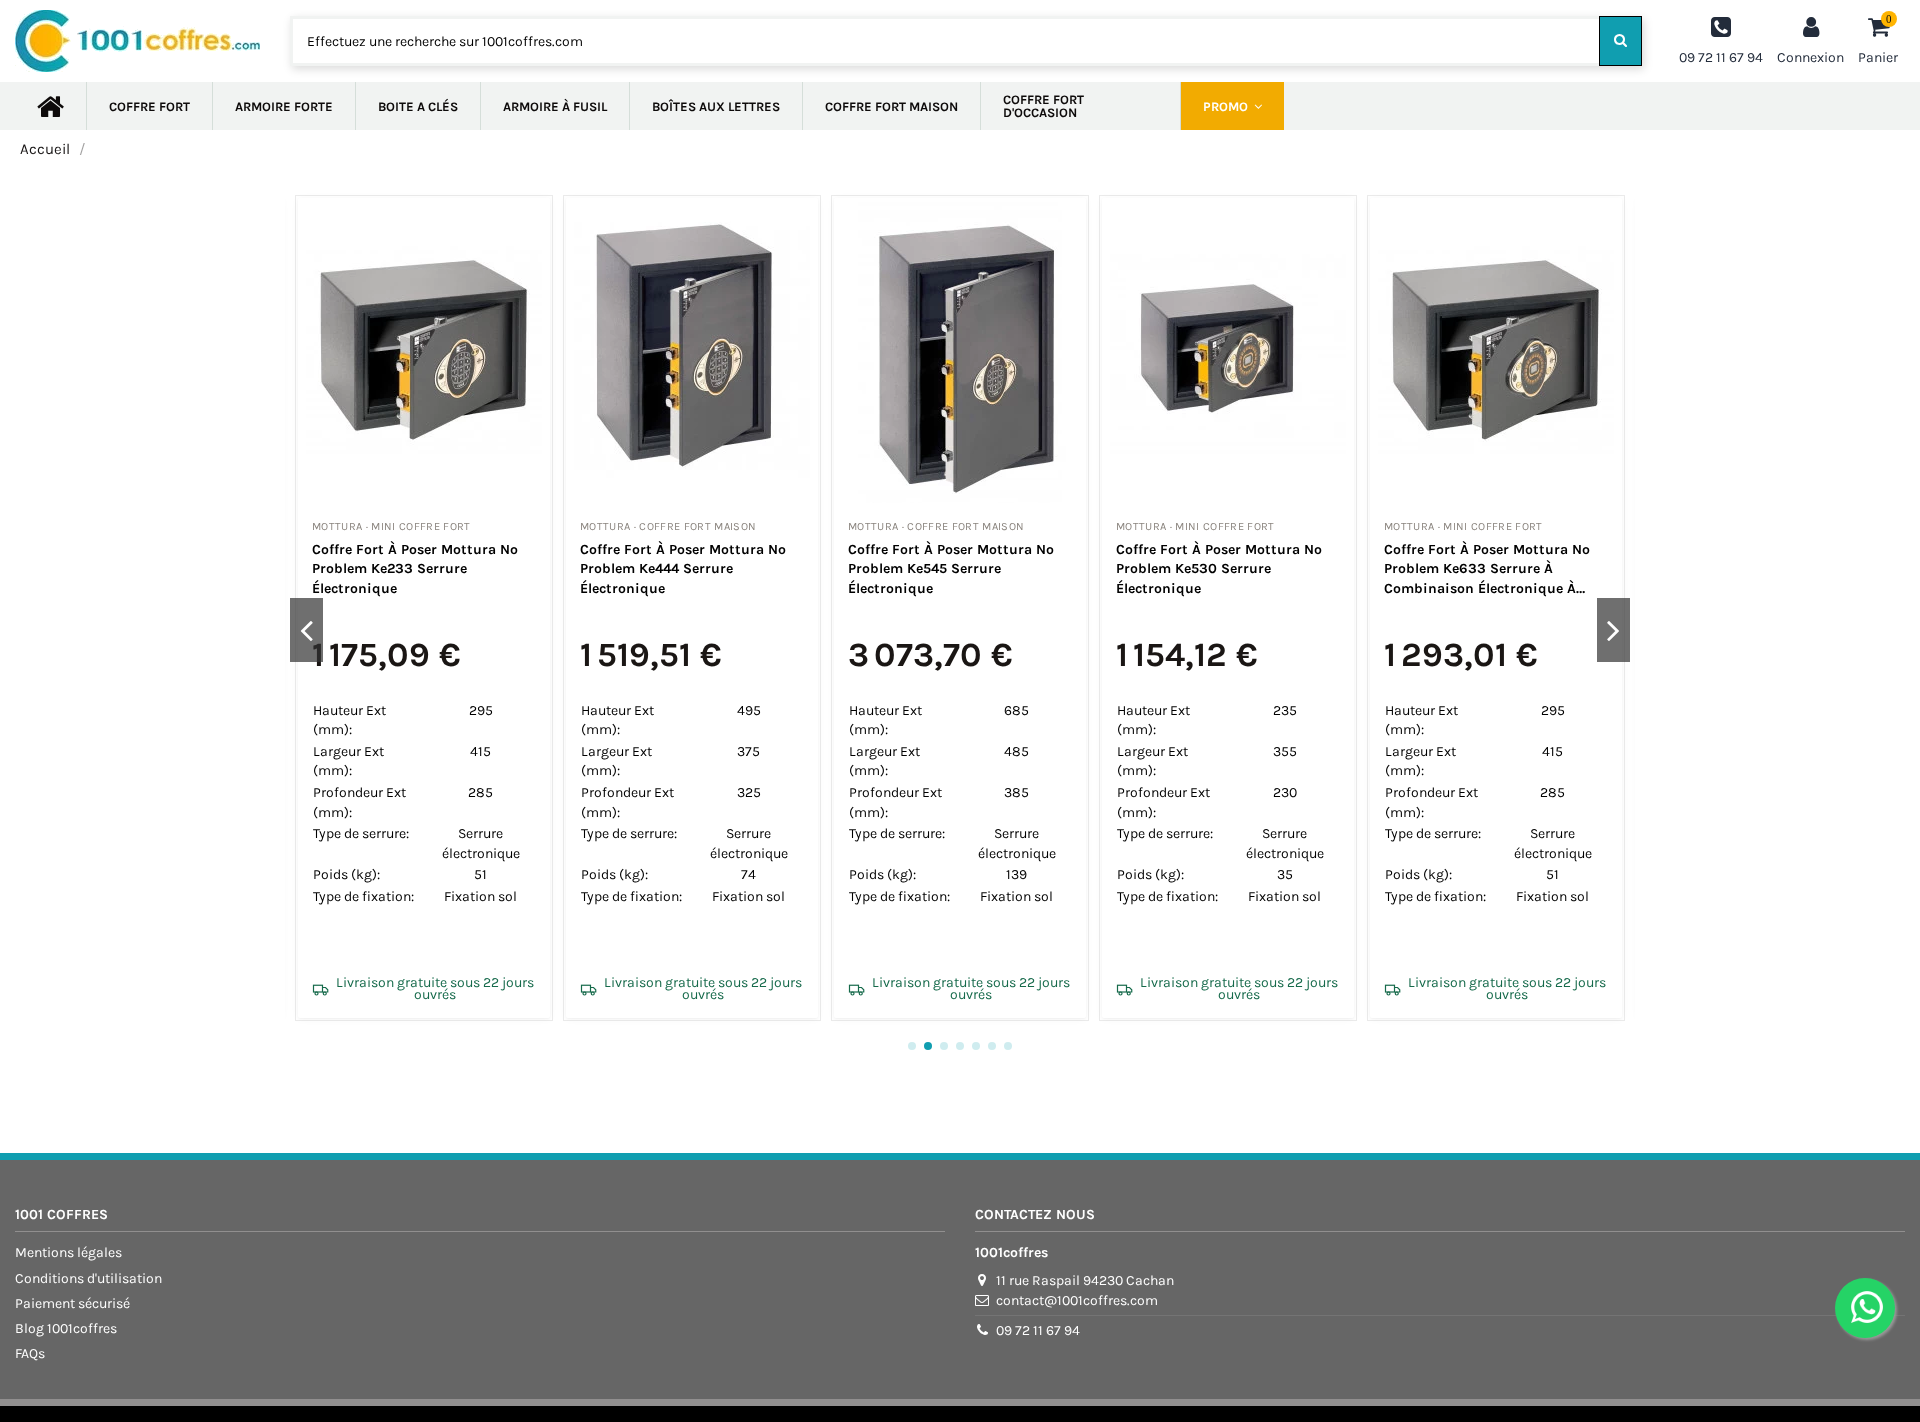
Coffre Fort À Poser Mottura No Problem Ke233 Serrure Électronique (415, 569)
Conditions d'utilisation (88, 1278)
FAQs (30, 1353)
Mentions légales (68, 1252)
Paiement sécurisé (72, 1303)
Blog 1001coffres (66, 1328)
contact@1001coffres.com (1077, 1300)
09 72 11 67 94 (1038, 1330)
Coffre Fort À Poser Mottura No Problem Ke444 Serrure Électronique (683, 569)
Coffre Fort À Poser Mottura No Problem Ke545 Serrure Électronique (951, 569)
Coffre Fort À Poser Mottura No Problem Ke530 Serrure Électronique (1219, 569)
